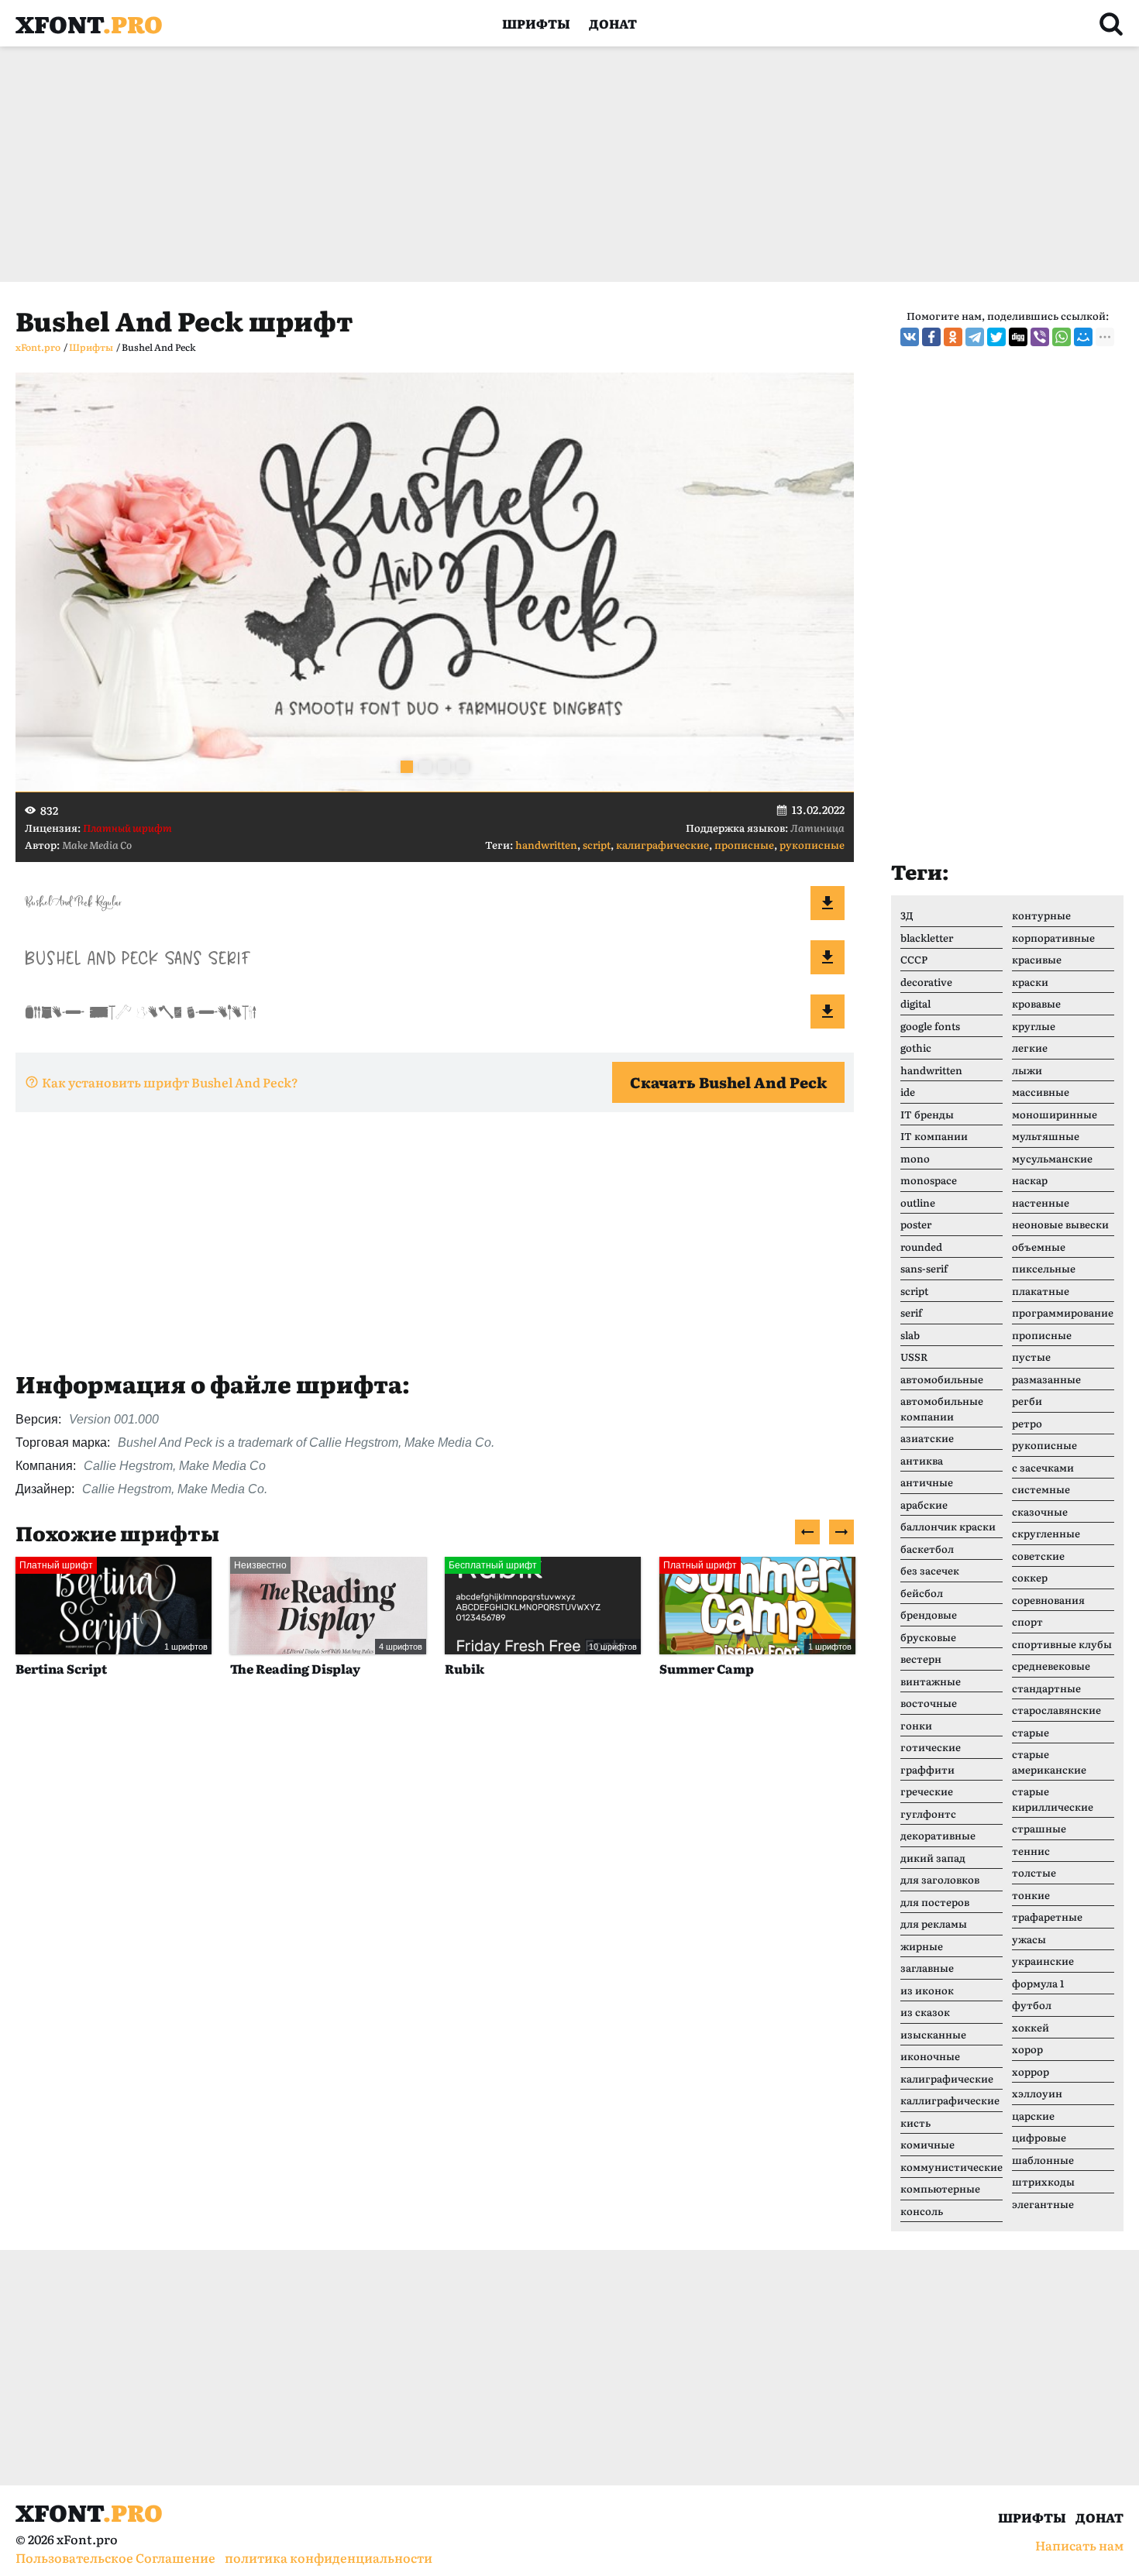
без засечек (930, 1570)
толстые (1034, 1872)
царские (1033, 2116)
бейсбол (922, 1593)
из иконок (927, 1990)
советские (1038, 1556)
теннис (1031, 1851)
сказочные (1040, 1511)
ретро (1027, 1423)
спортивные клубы (1062, 1644)
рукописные (812, 845)
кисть (915, 2123)
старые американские (1049, 1762)
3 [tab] (444, 767)
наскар (1030, 1180)
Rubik (250, 1668)
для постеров (935, 1902)
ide (908, 1092)
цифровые (1039, 2137)
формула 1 (1038, 1983)
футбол (1032, 2005)
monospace (929, 1180)
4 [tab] (463, 767)
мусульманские (1052, 1158)
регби (1027, 1401)
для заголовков (940, 1879)
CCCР (914, 959)
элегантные (1043, 2204)
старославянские (1056, 1710)
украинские (1043, 1961)
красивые (1037, 959)
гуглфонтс (928, 1814)
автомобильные (942, 1379)
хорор (1027, 2049)
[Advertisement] (480, 164)
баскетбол (927, 1549)
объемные (1039, 1247)
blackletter (927, 938)
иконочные (930, 2056)
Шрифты (536, 23)
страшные (1039, 1828)
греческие (927, 1791)
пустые (1031, 1357)
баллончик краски (948, 1526)
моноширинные (1055, 1114)
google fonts (930, 1026)
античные (927, 1482)
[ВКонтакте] (910, 337)
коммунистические (951, 2167)
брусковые (928, 1637)
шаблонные (1043, 2160)
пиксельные (1044, 1268)
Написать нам (1079, 2545)
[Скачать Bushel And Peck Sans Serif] (828, 957)
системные (1041, 1489)
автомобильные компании (942, 1408)
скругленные (1046, 1533)
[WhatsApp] (1062, 337)
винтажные (931, 1681)
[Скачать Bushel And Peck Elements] (828, 1012)
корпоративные (1053, 938)
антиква (922, 1460)
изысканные (933, 2034)
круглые (1034, 1026)
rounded (921, 1247)
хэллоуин (1037, 2093)
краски (1030, 982)
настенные (1041, 1202)
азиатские (927, 1438)
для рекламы (934, 1923)
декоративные (938, 1835)
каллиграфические (950, 2100)
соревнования (1048, 1600)
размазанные (1046, 1379)
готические (931, 1747)
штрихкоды (1043, 2181)
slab (910, 1335)
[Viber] (1040, 337)
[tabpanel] (435, 582)
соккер (1030, 1577)
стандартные (1046, 1688)
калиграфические (662, 845)
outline (918, 1202)
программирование (1063, 1312)
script (597, 845)
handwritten (546, 845)
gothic (916, 1048)
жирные (922, 1946)
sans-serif (924, 1268)
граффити (927, 1769)
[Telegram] (975, 337)
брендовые (929, 1614)
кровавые (1036, 1003)
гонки (916, 1725)
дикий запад (933, 1858)
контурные (1041, 915)
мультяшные (1046, 1136)
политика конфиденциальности (329, 2557)
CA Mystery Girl (710, 1668)
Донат (613, 23)
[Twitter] (996, 337)
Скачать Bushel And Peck (728, 1082)
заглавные (927, 1968)
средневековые (1051, 1666)
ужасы (1029, 1939)
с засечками (1043, 1467)
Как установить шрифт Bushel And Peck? (170, 1082)
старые (1031, 1732)
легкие (1030, 1048)
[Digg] (1018, 337)
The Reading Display (81, 1668)
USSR (914, 1357)
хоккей (1031, 2027)
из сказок (925, 2012)
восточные (929, 1703)
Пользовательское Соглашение (115, 2557)
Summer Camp (492, 1668)
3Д (907, 915)
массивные (1041, 1092)
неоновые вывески (1060, 1224)
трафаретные (1047, 1917)
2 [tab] (425, 767)
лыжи (1027, 1070)
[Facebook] (931, 337)
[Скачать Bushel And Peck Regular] (828, 903)
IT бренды (927, 1114)
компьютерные (940, 2188)
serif (911, 1312)
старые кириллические (1053, 1799)
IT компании (934, 1136)
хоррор (1031, 2071)
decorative (926, 982)
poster (916, 1224)
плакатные (1041, 1291)
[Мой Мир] (1083, 337)
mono (915, 1158)
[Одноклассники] (953, 337)
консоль (922, 2211)
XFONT (89, 23)
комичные (927, 2144)
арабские (924, 1504)
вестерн (921, 1659)
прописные (744, 845)
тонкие (1031, 1895)
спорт (1027, 1621)
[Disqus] (435, 1927)
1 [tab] (407, 767)
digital (915, 1003)
